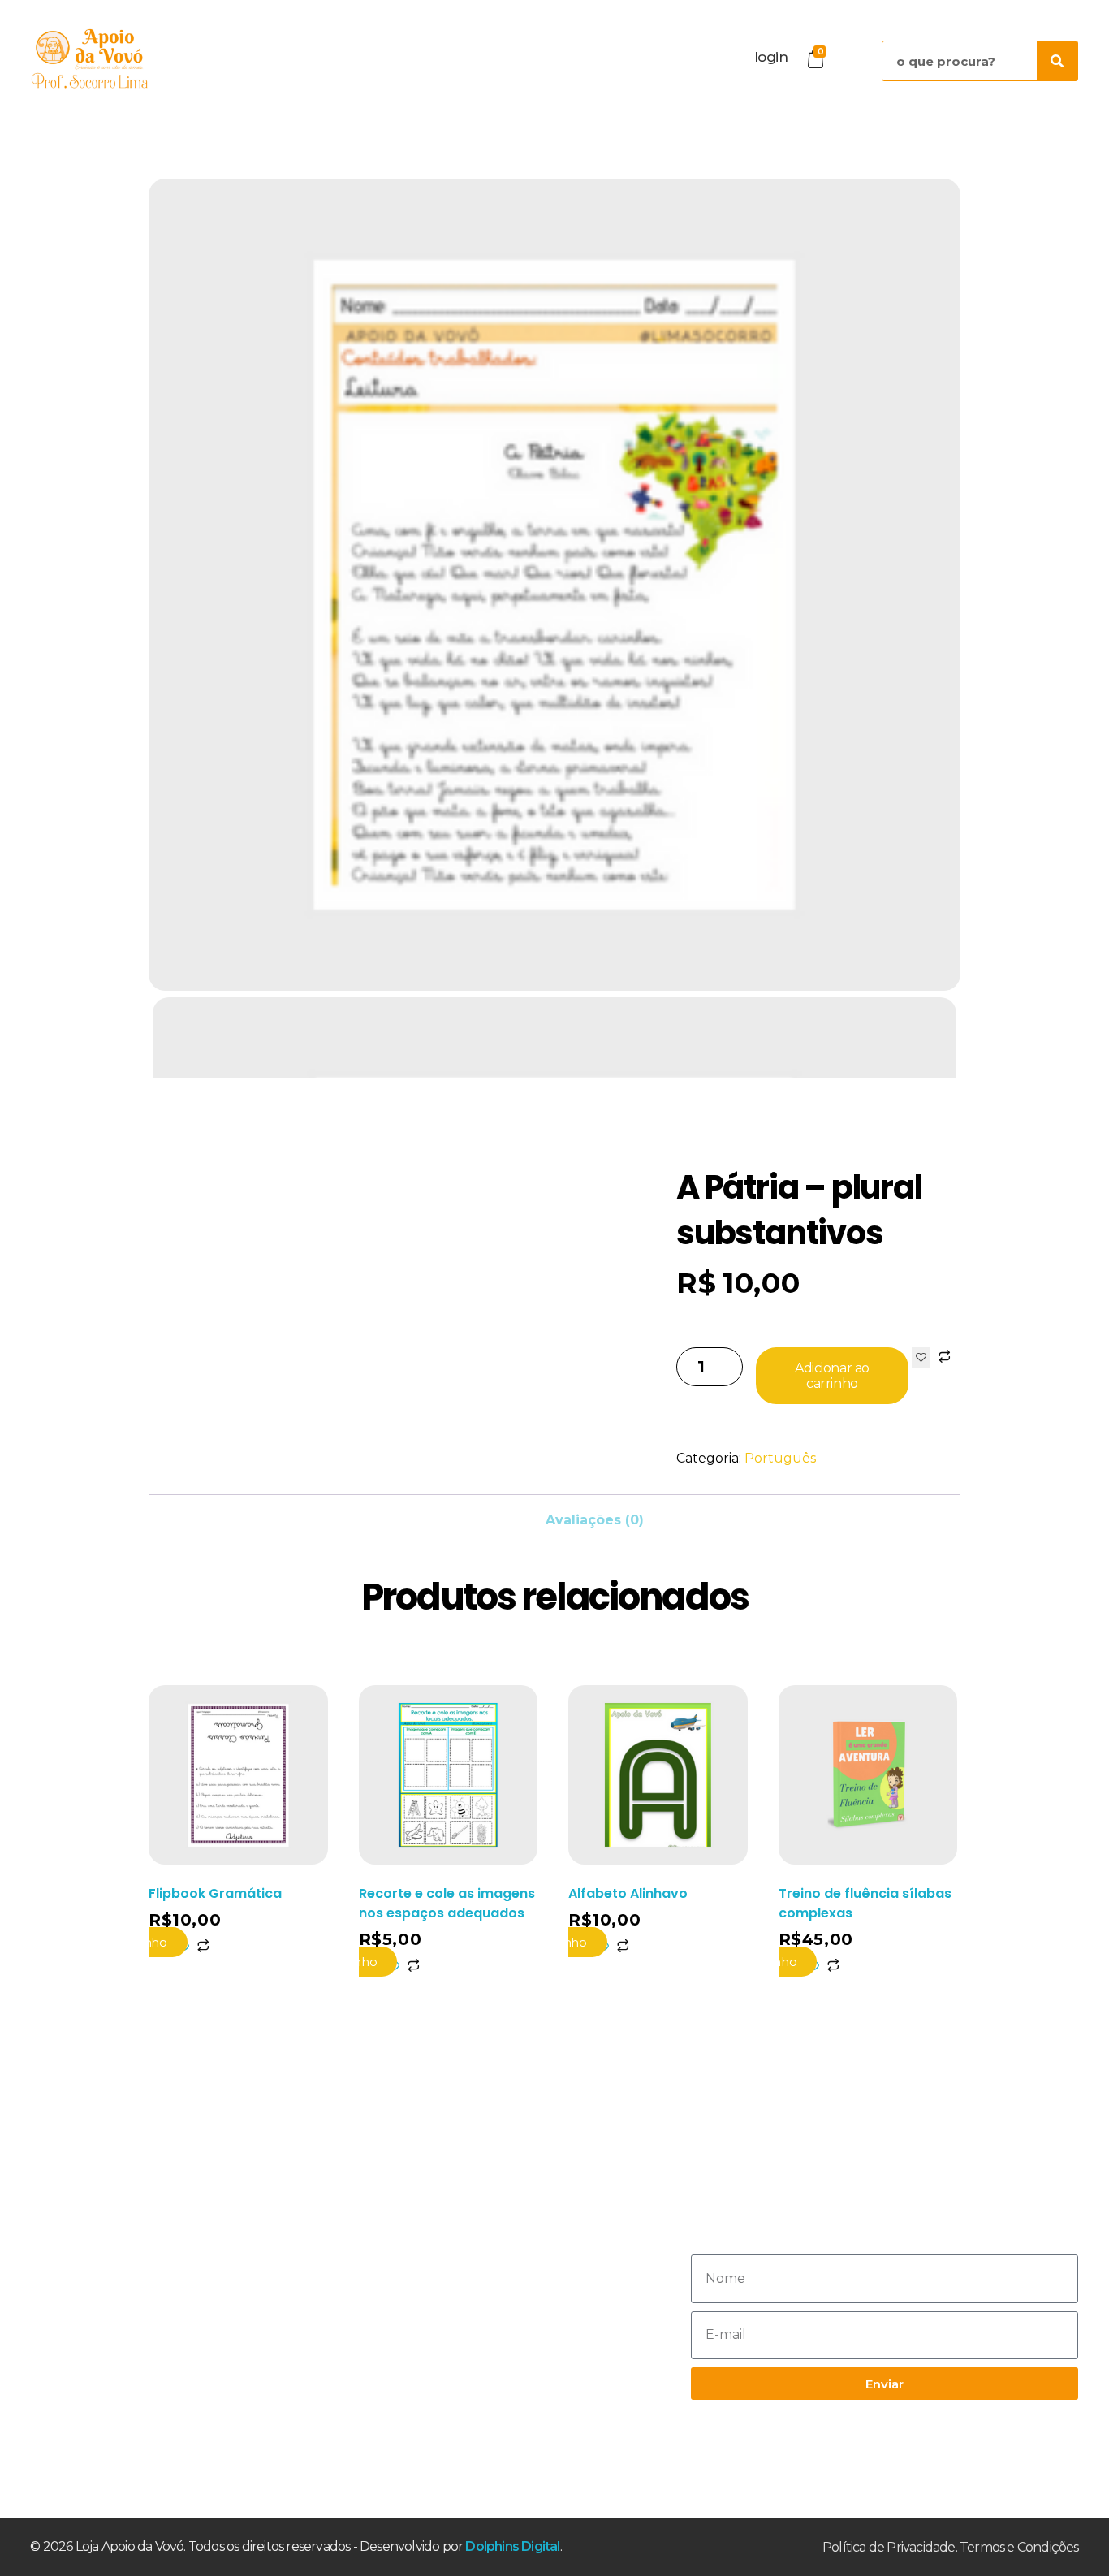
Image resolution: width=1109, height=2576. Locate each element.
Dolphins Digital (512, 2546)
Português (780, 1458)
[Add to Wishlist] (921, 1358)
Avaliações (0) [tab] (595, 1520)
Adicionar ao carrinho (832, 1376)
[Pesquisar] (1057, 61)
